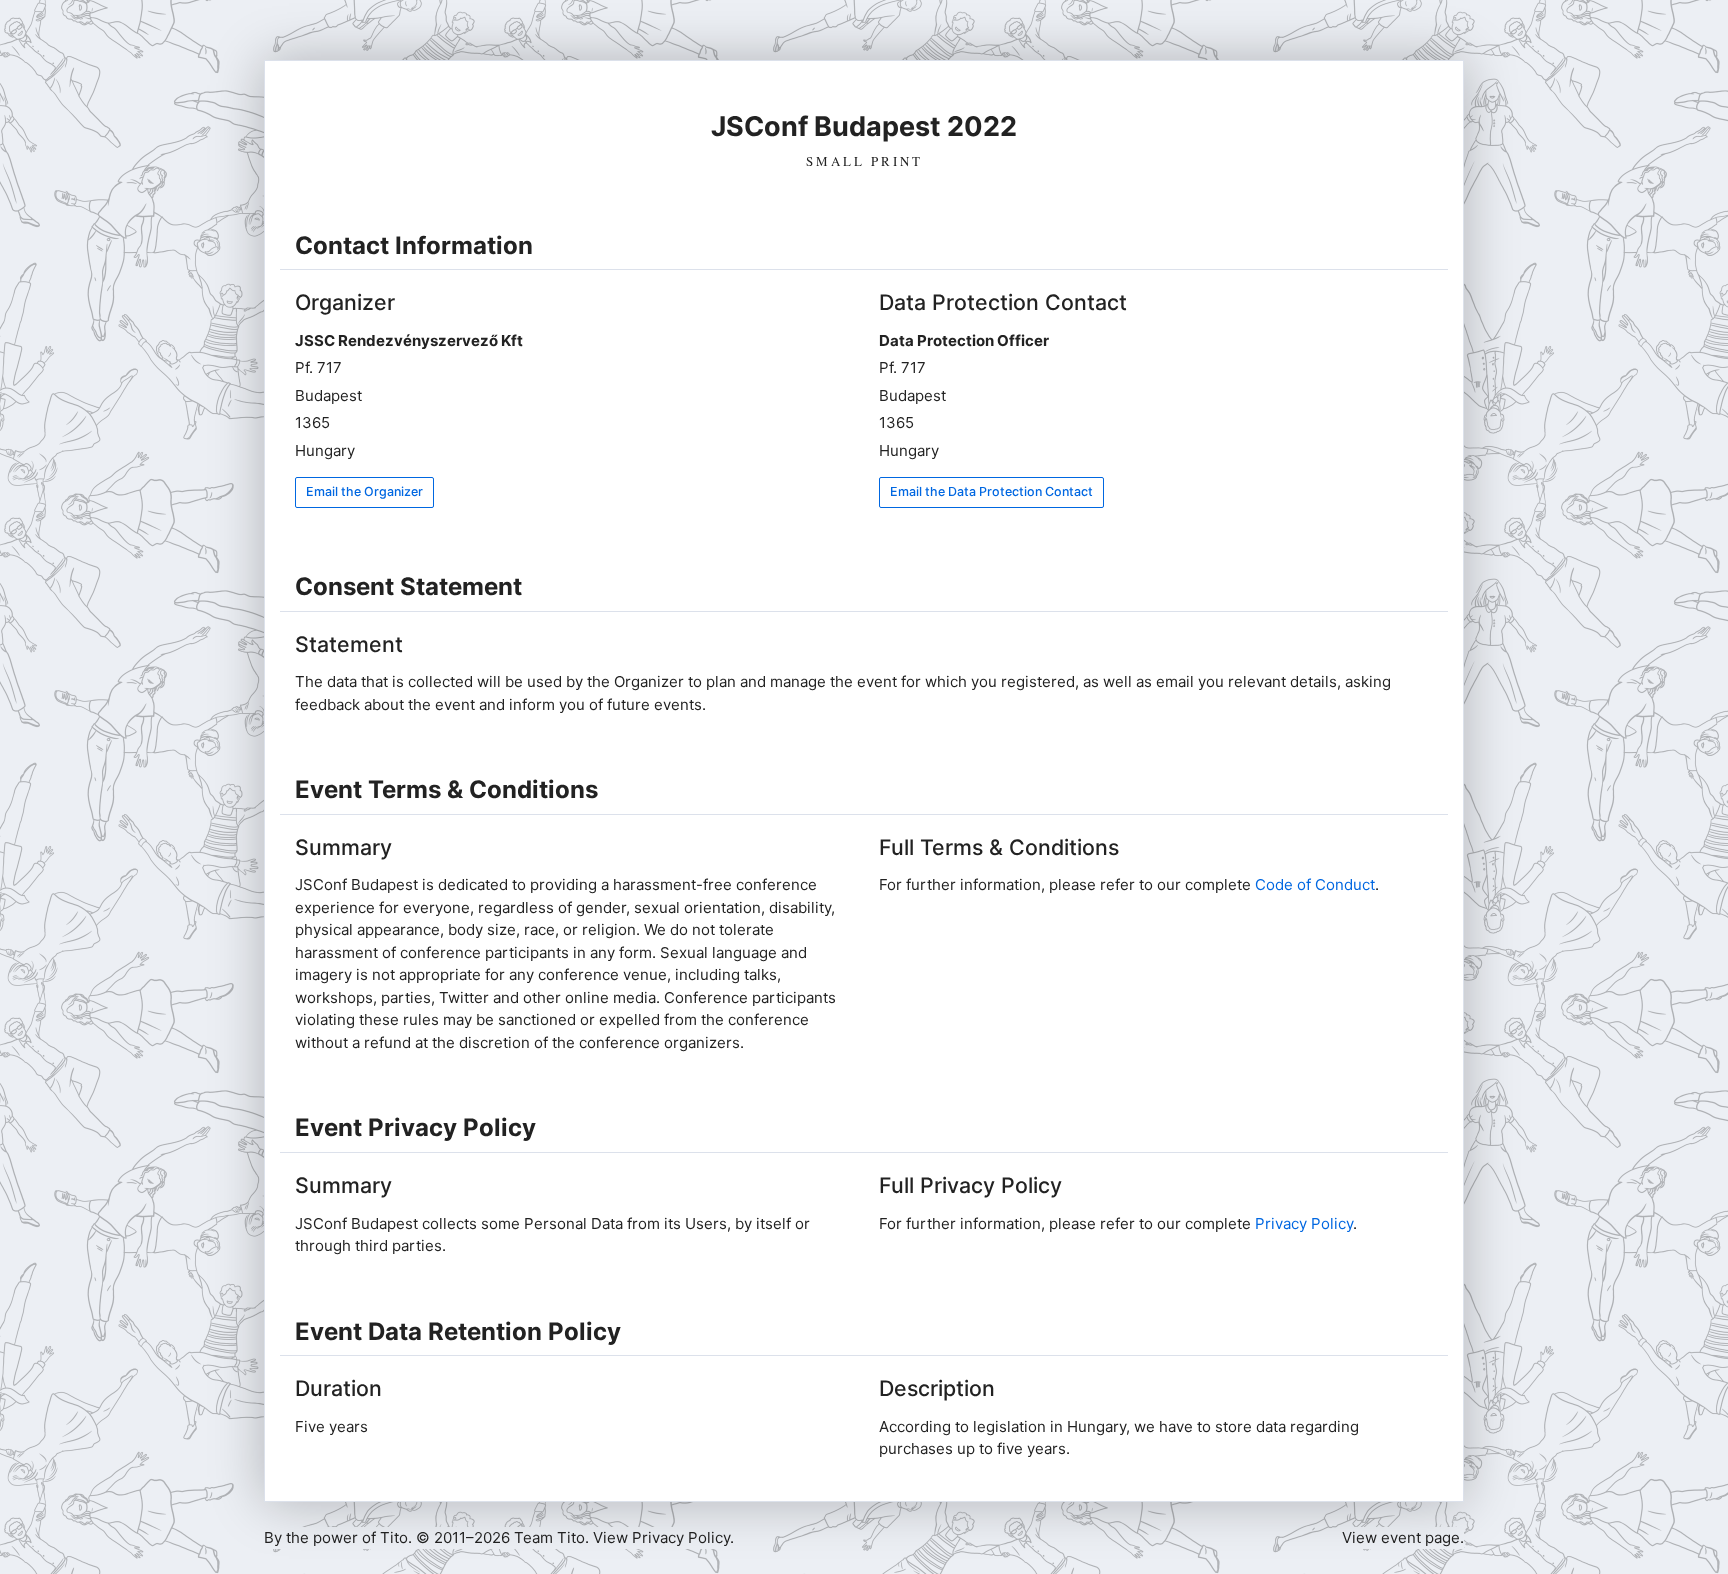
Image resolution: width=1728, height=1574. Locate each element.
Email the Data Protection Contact (991, 491)
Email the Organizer (364, 491)
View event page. (1403, 1537)
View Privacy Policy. (663, 1537)
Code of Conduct (1315, 884)
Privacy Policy (1304, 1223)
